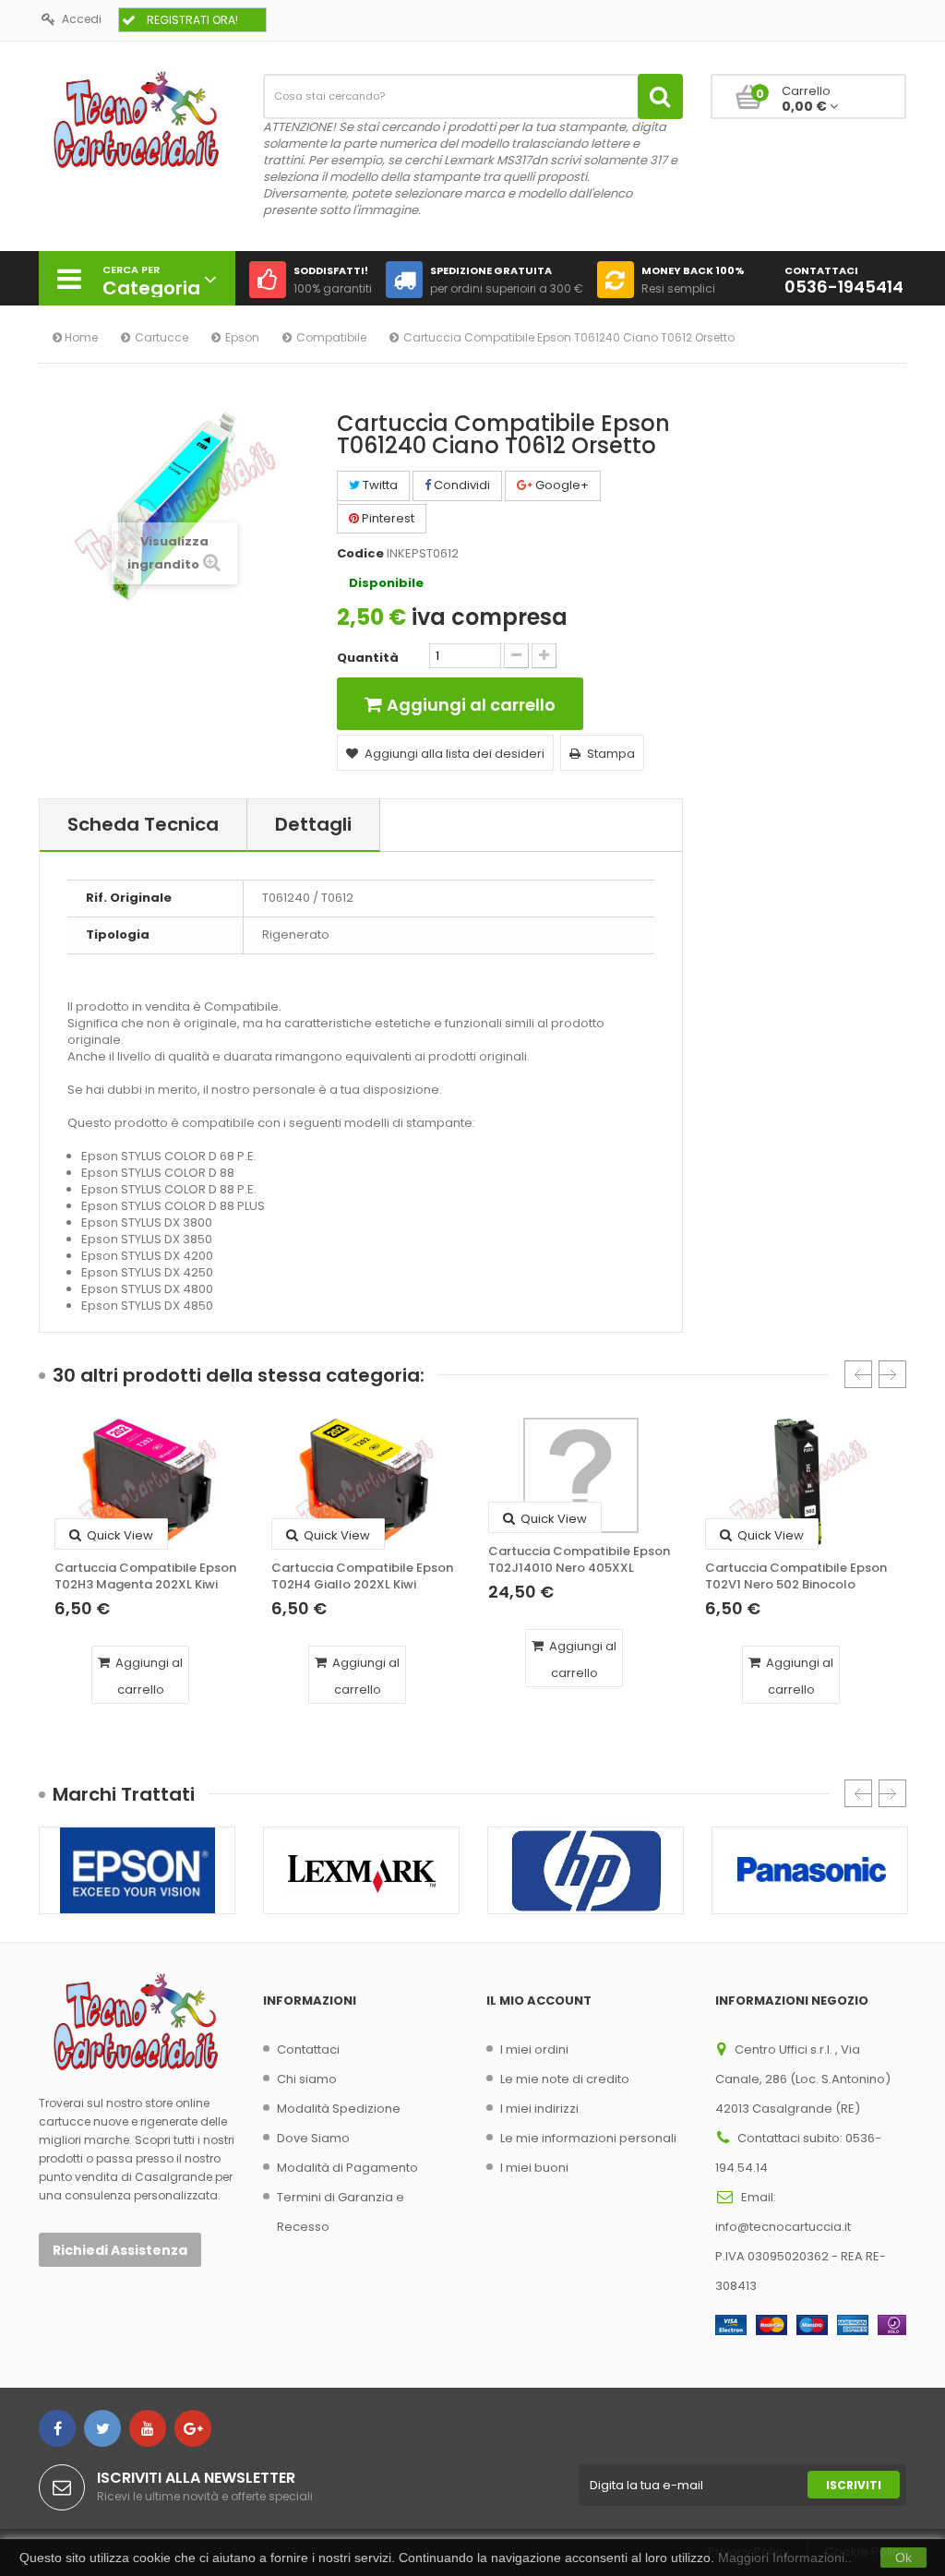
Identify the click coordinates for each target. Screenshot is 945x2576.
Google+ (561, 485)
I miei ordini (534, 2049)
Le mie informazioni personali (588, 2138)
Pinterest (387, 518)
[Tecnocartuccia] (137, 119)
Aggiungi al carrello (148, 1676)
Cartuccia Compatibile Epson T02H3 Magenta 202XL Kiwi (145, 1576)
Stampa (611, 754)
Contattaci (308, 2049)
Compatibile (331, 337)
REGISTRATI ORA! (192, 20)
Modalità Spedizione (339, 2109)
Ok (903, 2558)
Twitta (379, 485)
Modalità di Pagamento (347, 2168)
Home (80, 337)
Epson (242, 337)
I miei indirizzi (539, 2109)
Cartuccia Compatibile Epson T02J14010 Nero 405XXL (579, 1560)
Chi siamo (307, 2079)
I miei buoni (534, 2168)
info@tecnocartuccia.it (783, 2227)
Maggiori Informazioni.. (785, 2558)
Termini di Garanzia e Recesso (341, 2212)
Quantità (368, 658)
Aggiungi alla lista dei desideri (455, 754)
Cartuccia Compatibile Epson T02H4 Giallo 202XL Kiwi (362, 1576)
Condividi (461, 485)
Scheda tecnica (143, 824)
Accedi (82, 19)
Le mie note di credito (565, 2079)
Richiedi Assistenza (120, 2250)
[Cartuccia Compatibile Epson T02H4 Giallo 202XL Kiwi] (364, 1484)
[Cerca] (660, 96)
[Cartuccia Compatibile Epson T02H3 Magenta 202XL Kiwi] (147, 1484)
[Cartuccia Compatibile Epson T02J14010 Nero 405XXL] (581, 1475)
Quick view (119, 1535)
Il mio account (539, 2001)
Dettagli (313, 824)
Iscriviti (854, 2485)
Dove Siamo (313, 2138)
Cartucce (161, 337)
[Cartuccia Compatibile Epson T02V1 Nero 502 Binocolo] (798, 1484)
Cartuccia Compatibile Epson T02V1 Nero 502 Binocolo (796, 1576)
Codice (360, 554)
